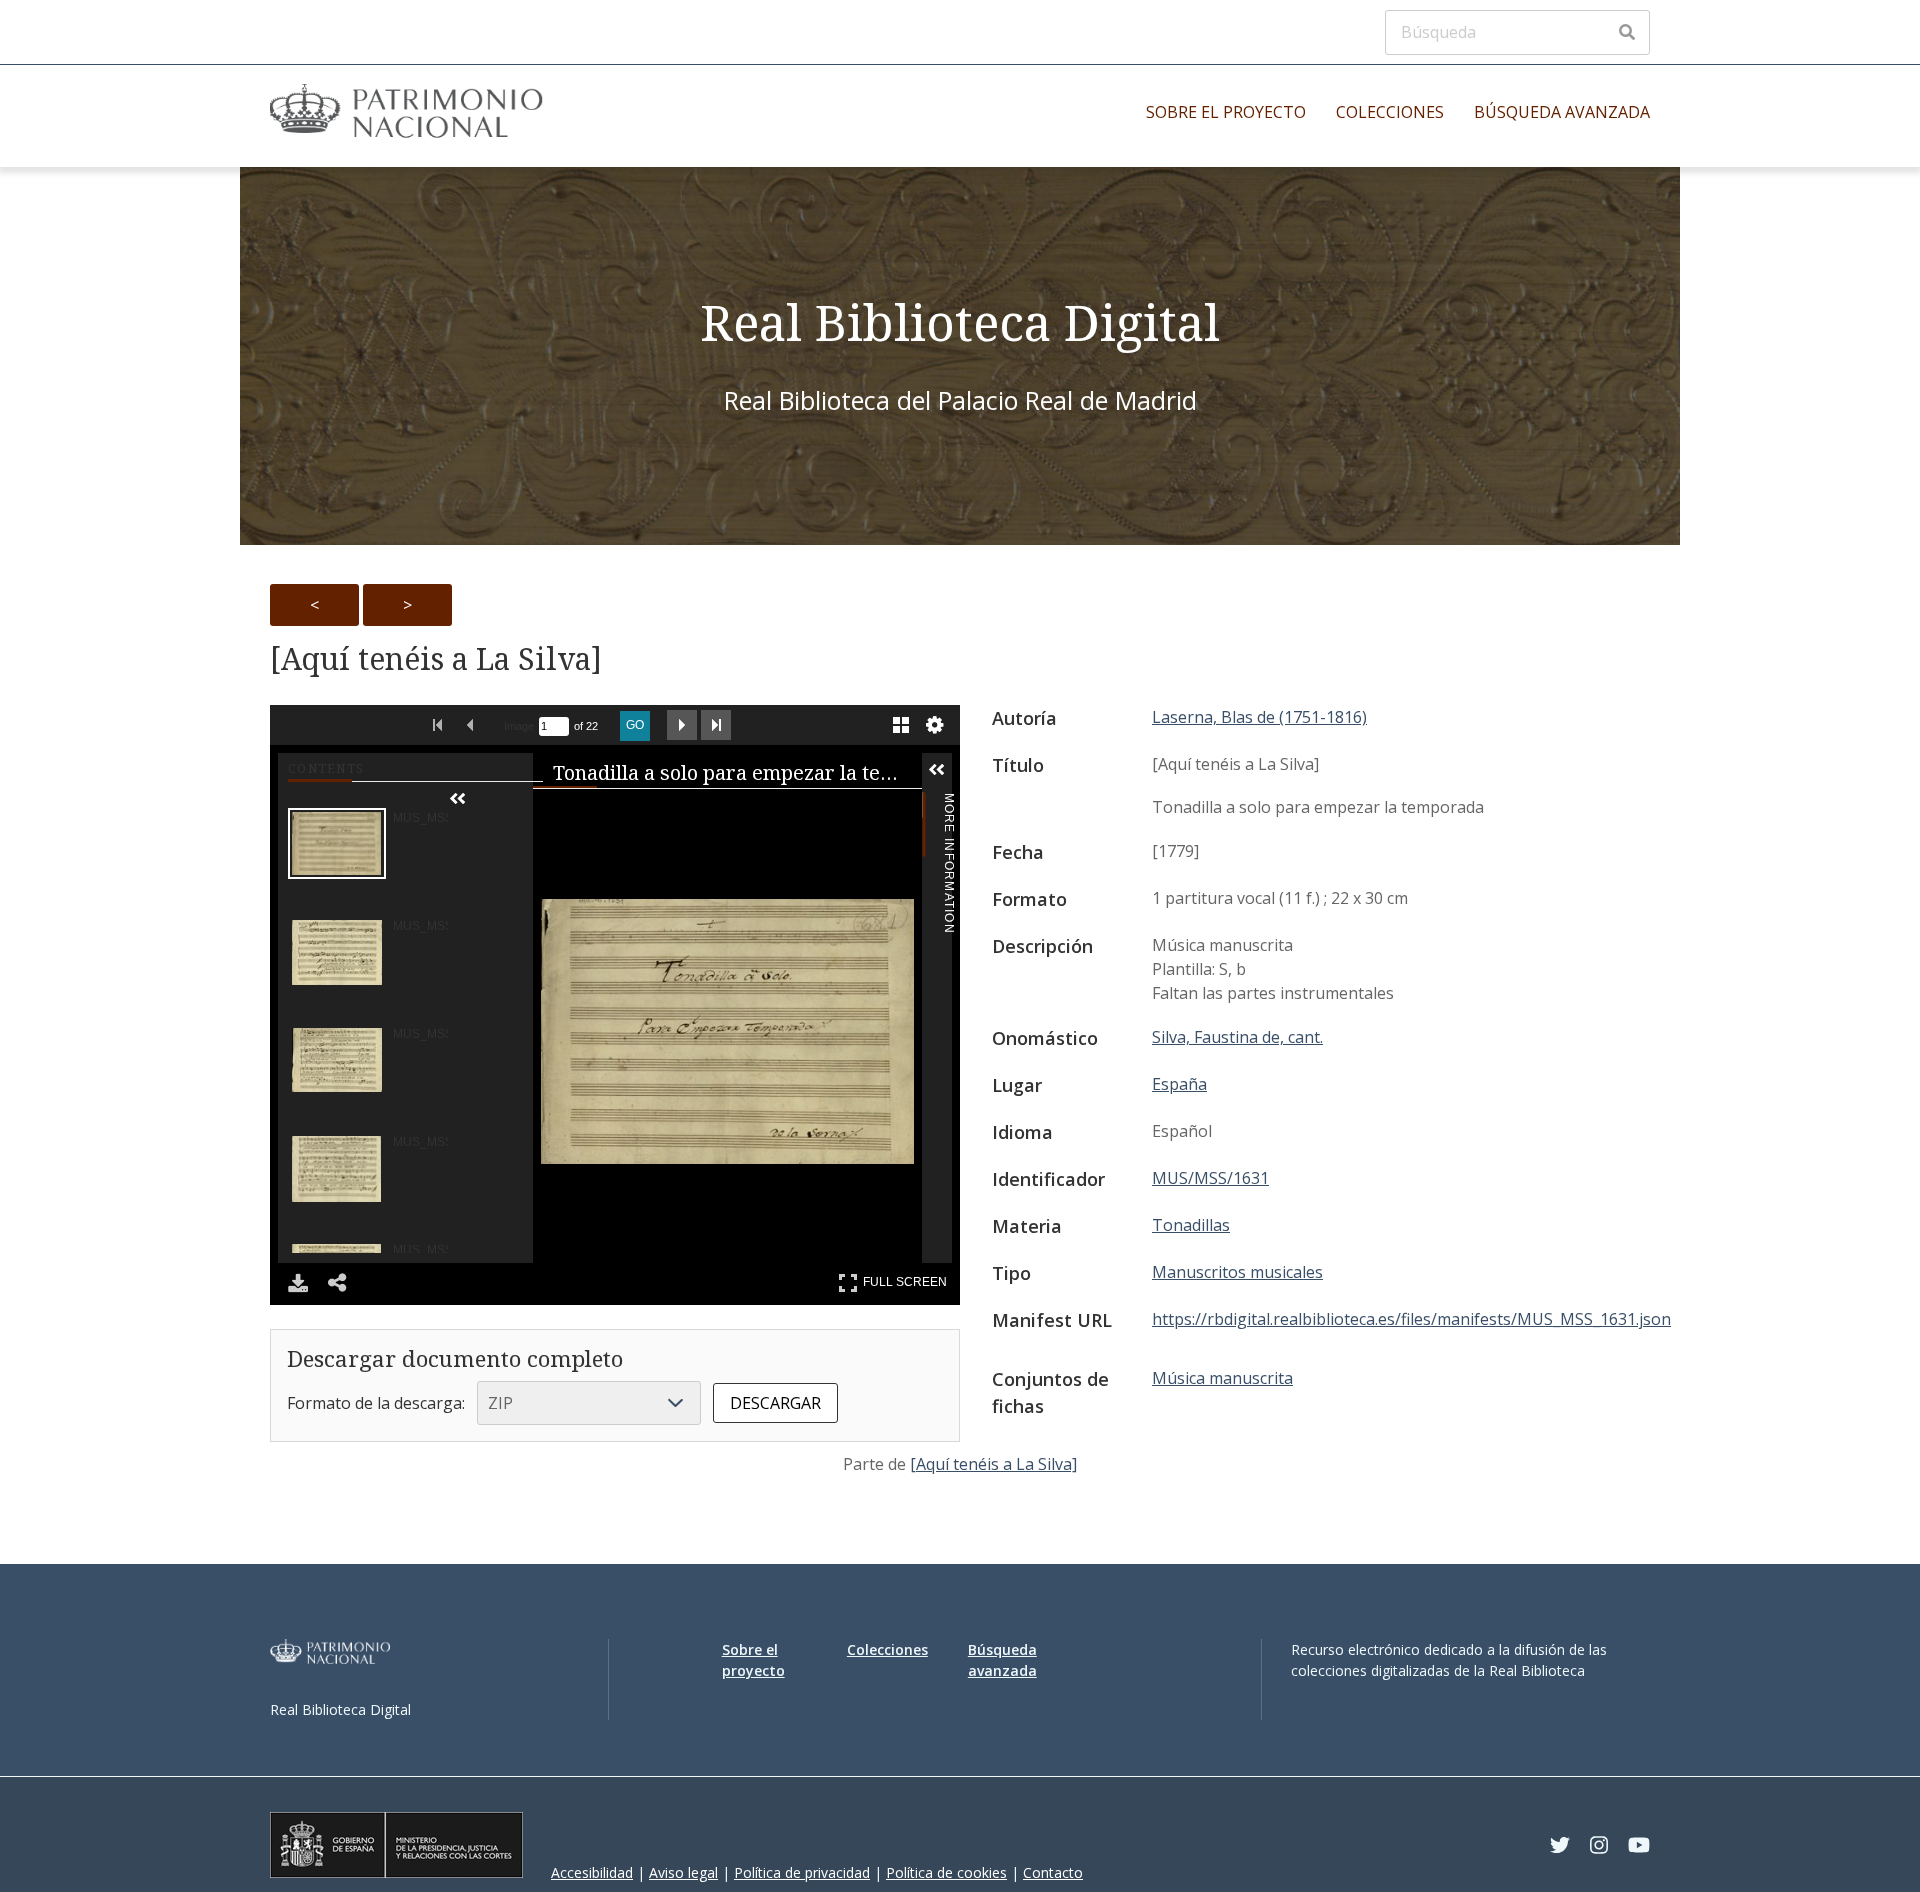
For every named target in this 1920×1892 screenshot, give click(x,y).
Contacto (1053, 1872)
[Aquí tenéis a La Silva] (436, 659)
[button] (488, 799)
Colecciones (1390, 112)
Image (519, 726)
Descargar (775, 1403)
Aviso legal (683, 1872)
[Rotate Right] (741, 813)
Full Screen (907, 1278)
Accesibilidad (592, 1872)
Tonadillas (1191, 1225)
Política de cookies (946, 1872)
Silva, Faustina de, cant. (1237, 1037)
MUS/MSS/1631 (1210, 1178)
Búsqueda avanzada (1562, 112)
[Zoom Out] (661, 813)
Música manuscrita (1222, 1378)
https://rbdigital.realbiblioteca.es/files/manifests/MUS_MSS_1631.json (1411, 1319)
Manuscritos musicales (1237, 1272)
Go (635, 725)
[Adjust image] (821, 813)
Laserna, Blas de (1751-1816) (1259, 717)
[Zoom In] (581, 813)
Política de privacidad (802, 1872)
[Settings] (935, 725)
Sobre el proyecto (1226, 112)
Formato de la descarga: (376, 1403)
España (1179, 1084)
